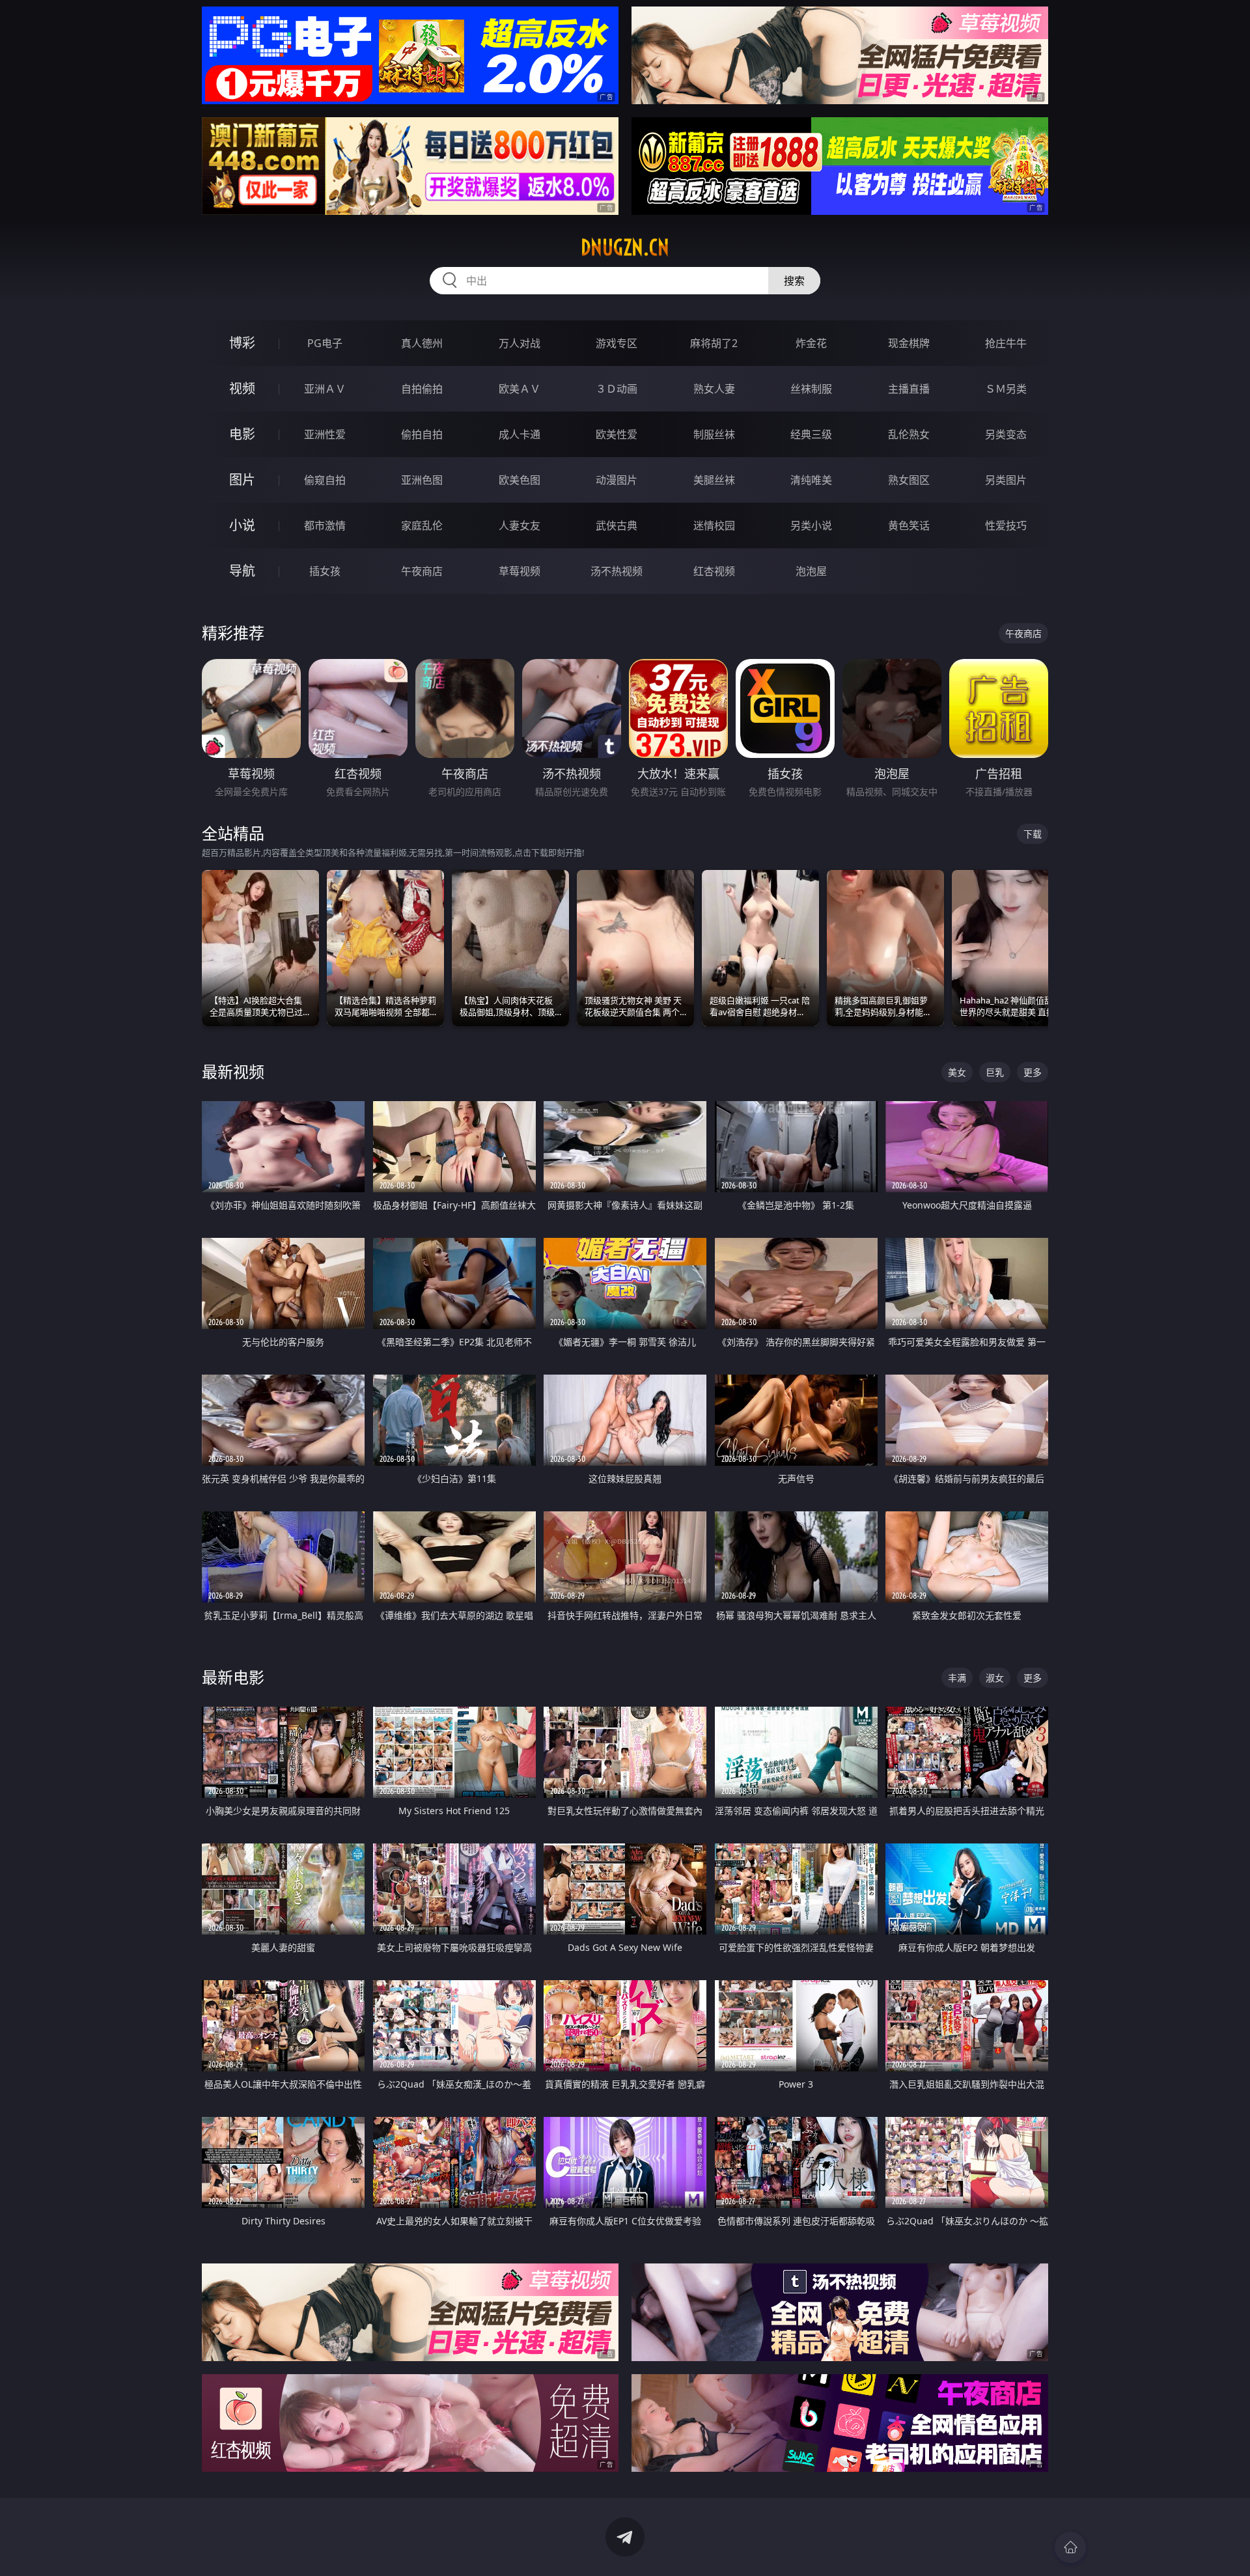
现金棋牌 (909, 343)
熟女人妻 (714, 389)
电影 (242, 434)
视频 (242, 388)
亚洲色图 (422, 480)
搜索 (794, 281)
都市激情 (325, 525)
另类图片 (1006, 480)
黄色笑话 (909, 525)
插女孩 (325, 571)
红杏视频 (714, 571)
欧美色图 (520, 480)
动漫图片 (617, 480)
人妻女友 (520, 525)
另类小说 (811, 525)
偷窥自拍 (325, 480)
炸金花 (811, 343)
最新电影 (233, 1677)
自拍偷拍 (422, 389)
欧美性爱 (617, 434)
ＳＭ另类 (1006, 389)
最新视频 (233, 1071)
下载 (1033, 834)
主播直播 (909, 389)
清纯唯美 (811, 480)
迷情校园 (714, 525)
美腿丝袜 (714, 480)
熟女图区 (909, 480)
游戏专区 (617, 343)
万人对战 (520, 343)
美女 (957, 1072)
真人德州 (422, 343)
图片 (242, 480)
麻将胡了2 (714, 343)
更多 (1033, 1072)
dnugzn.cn (625, 247)
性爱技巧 (1006, 525)
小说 (242, 525)
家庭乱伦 (422, 525)
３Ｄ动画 (617, 389)
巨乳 (995, 1072)
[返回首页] (1070, 2547)
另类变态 (1006, 434)
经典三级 (811, 434)
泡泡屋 (811, 571)
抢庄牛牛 (1006, 343)
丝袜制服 (811, 389)
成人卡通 (520, 434)
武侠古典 (617, 525)
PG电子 (325, 343)
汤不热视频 (617, 571)
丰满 (957, 1678)
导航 (242, 571)
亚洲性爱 (325, 434)
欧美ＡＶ (520, 389)
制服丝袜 (714, 434)
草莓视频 (520, 571)
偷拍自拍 (422, 434)
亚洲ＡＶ (325, 389)
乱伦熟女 (909, 434)
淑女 (995, 1678)
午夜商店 (422, 571)
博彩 (242, 343)
